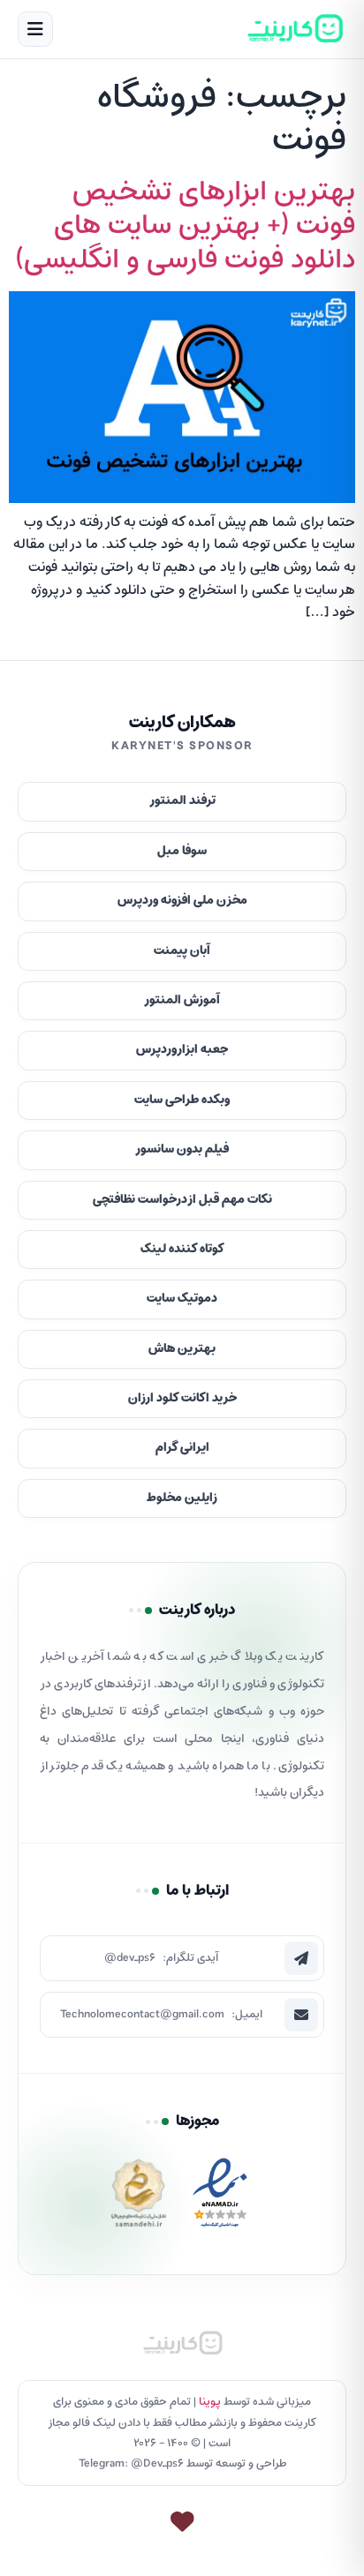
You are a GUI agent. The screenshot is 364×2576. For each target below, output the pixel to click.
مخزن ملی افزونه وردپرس (182, 901)
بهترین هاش (182, 1349)
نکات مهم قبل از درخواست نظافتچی (182, 1200)
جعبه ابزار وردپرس (182, 1050)
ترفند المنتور (182, 801)
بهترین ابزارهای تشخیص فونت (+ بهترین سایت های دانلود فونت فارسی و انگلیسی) (186, 226)
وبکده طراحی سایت (182, 1100)
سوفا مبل (182, 851)
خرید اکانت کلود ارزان (182, 1398)
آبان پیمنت (182, 951)
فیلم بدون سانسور (182, 1149)
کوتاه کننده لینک (182, 1249)
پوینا (210, 2402)
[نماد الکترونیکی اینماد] (220, 2198)
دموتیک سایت (182, 1299)
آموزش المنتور (182, 1000)
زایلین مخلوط (182, 1498)
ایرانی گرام (182, 1448)
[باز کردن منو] (35, 29)
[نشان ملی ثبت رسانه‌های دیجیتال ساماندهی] (139, 2198)
